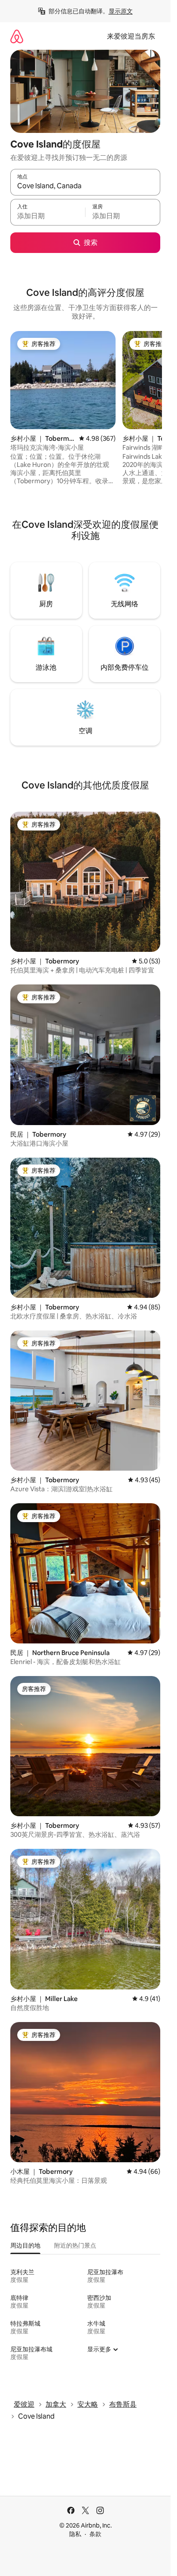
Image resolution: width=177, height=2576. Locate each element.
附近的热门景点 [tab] (75, 2245)
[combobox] (85, 186)
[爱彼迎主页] (17, 36)
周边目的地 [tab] (25, 2245)
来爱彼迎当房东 (131, 36)
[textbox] (48, 216)
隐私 (75, 2534)
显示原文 (121, 11)
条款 (95, 2534)
